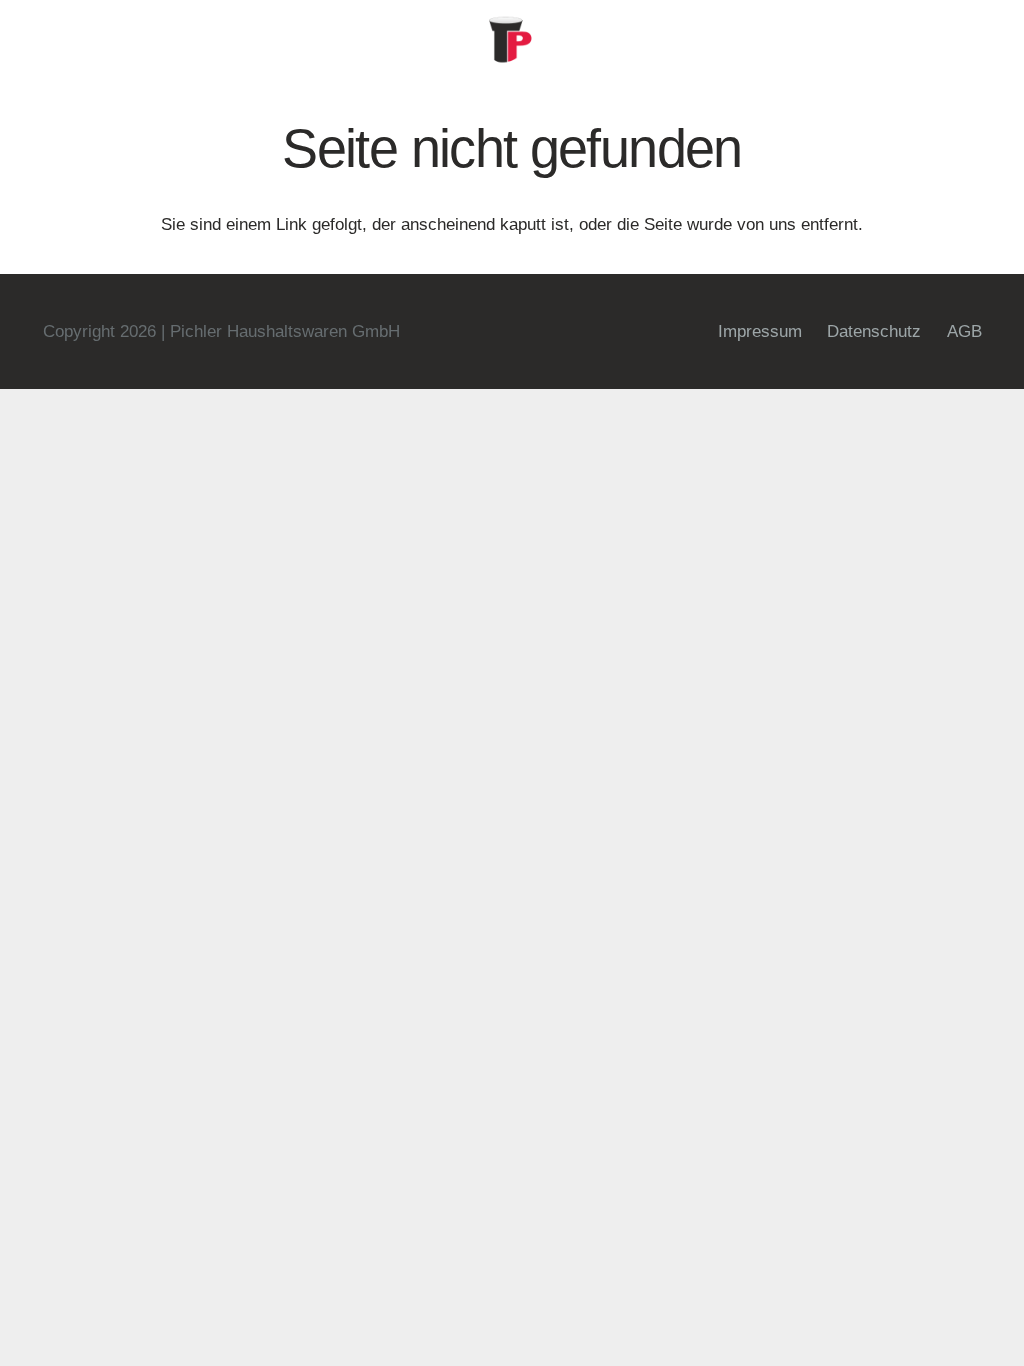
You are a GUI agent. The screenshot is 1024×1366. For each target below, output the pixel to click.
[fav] (512, 40)
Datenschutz (874, 331)
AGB (964, 331)
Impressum (760, 331)
